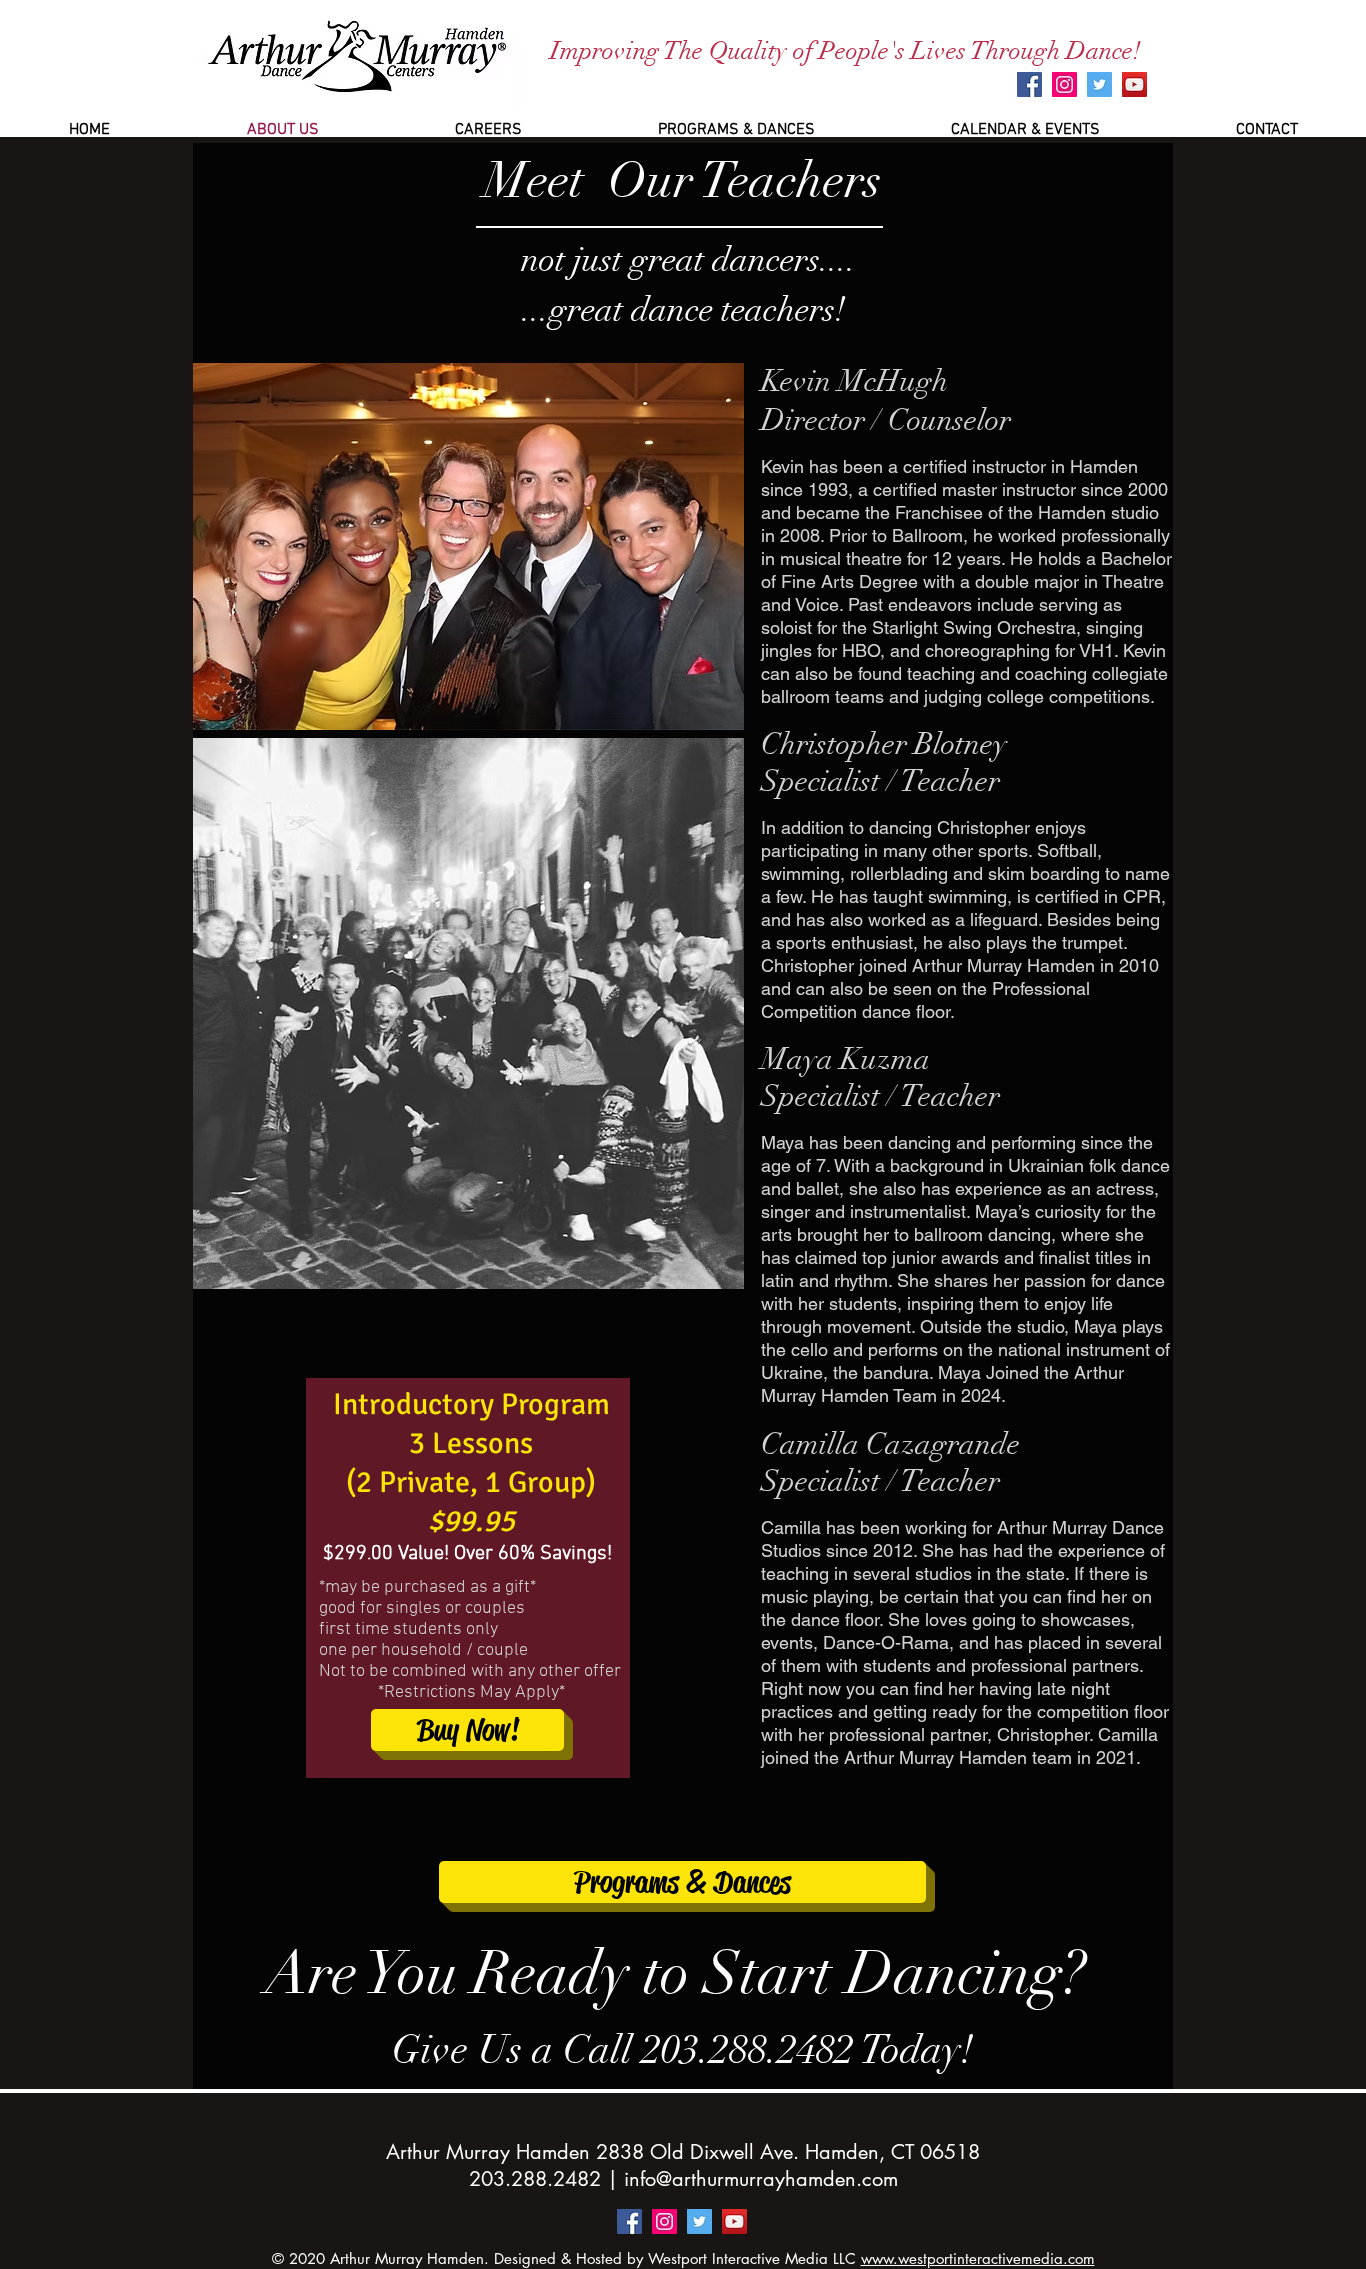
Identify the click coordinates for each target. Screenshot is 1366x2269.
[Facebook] (1029, 84)
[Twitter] (1099, 84)
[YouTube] (1134, 84)
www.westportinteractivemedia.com (978, 2258)
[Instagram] (1064, 84)
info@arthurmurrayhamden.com (761, 2179)
